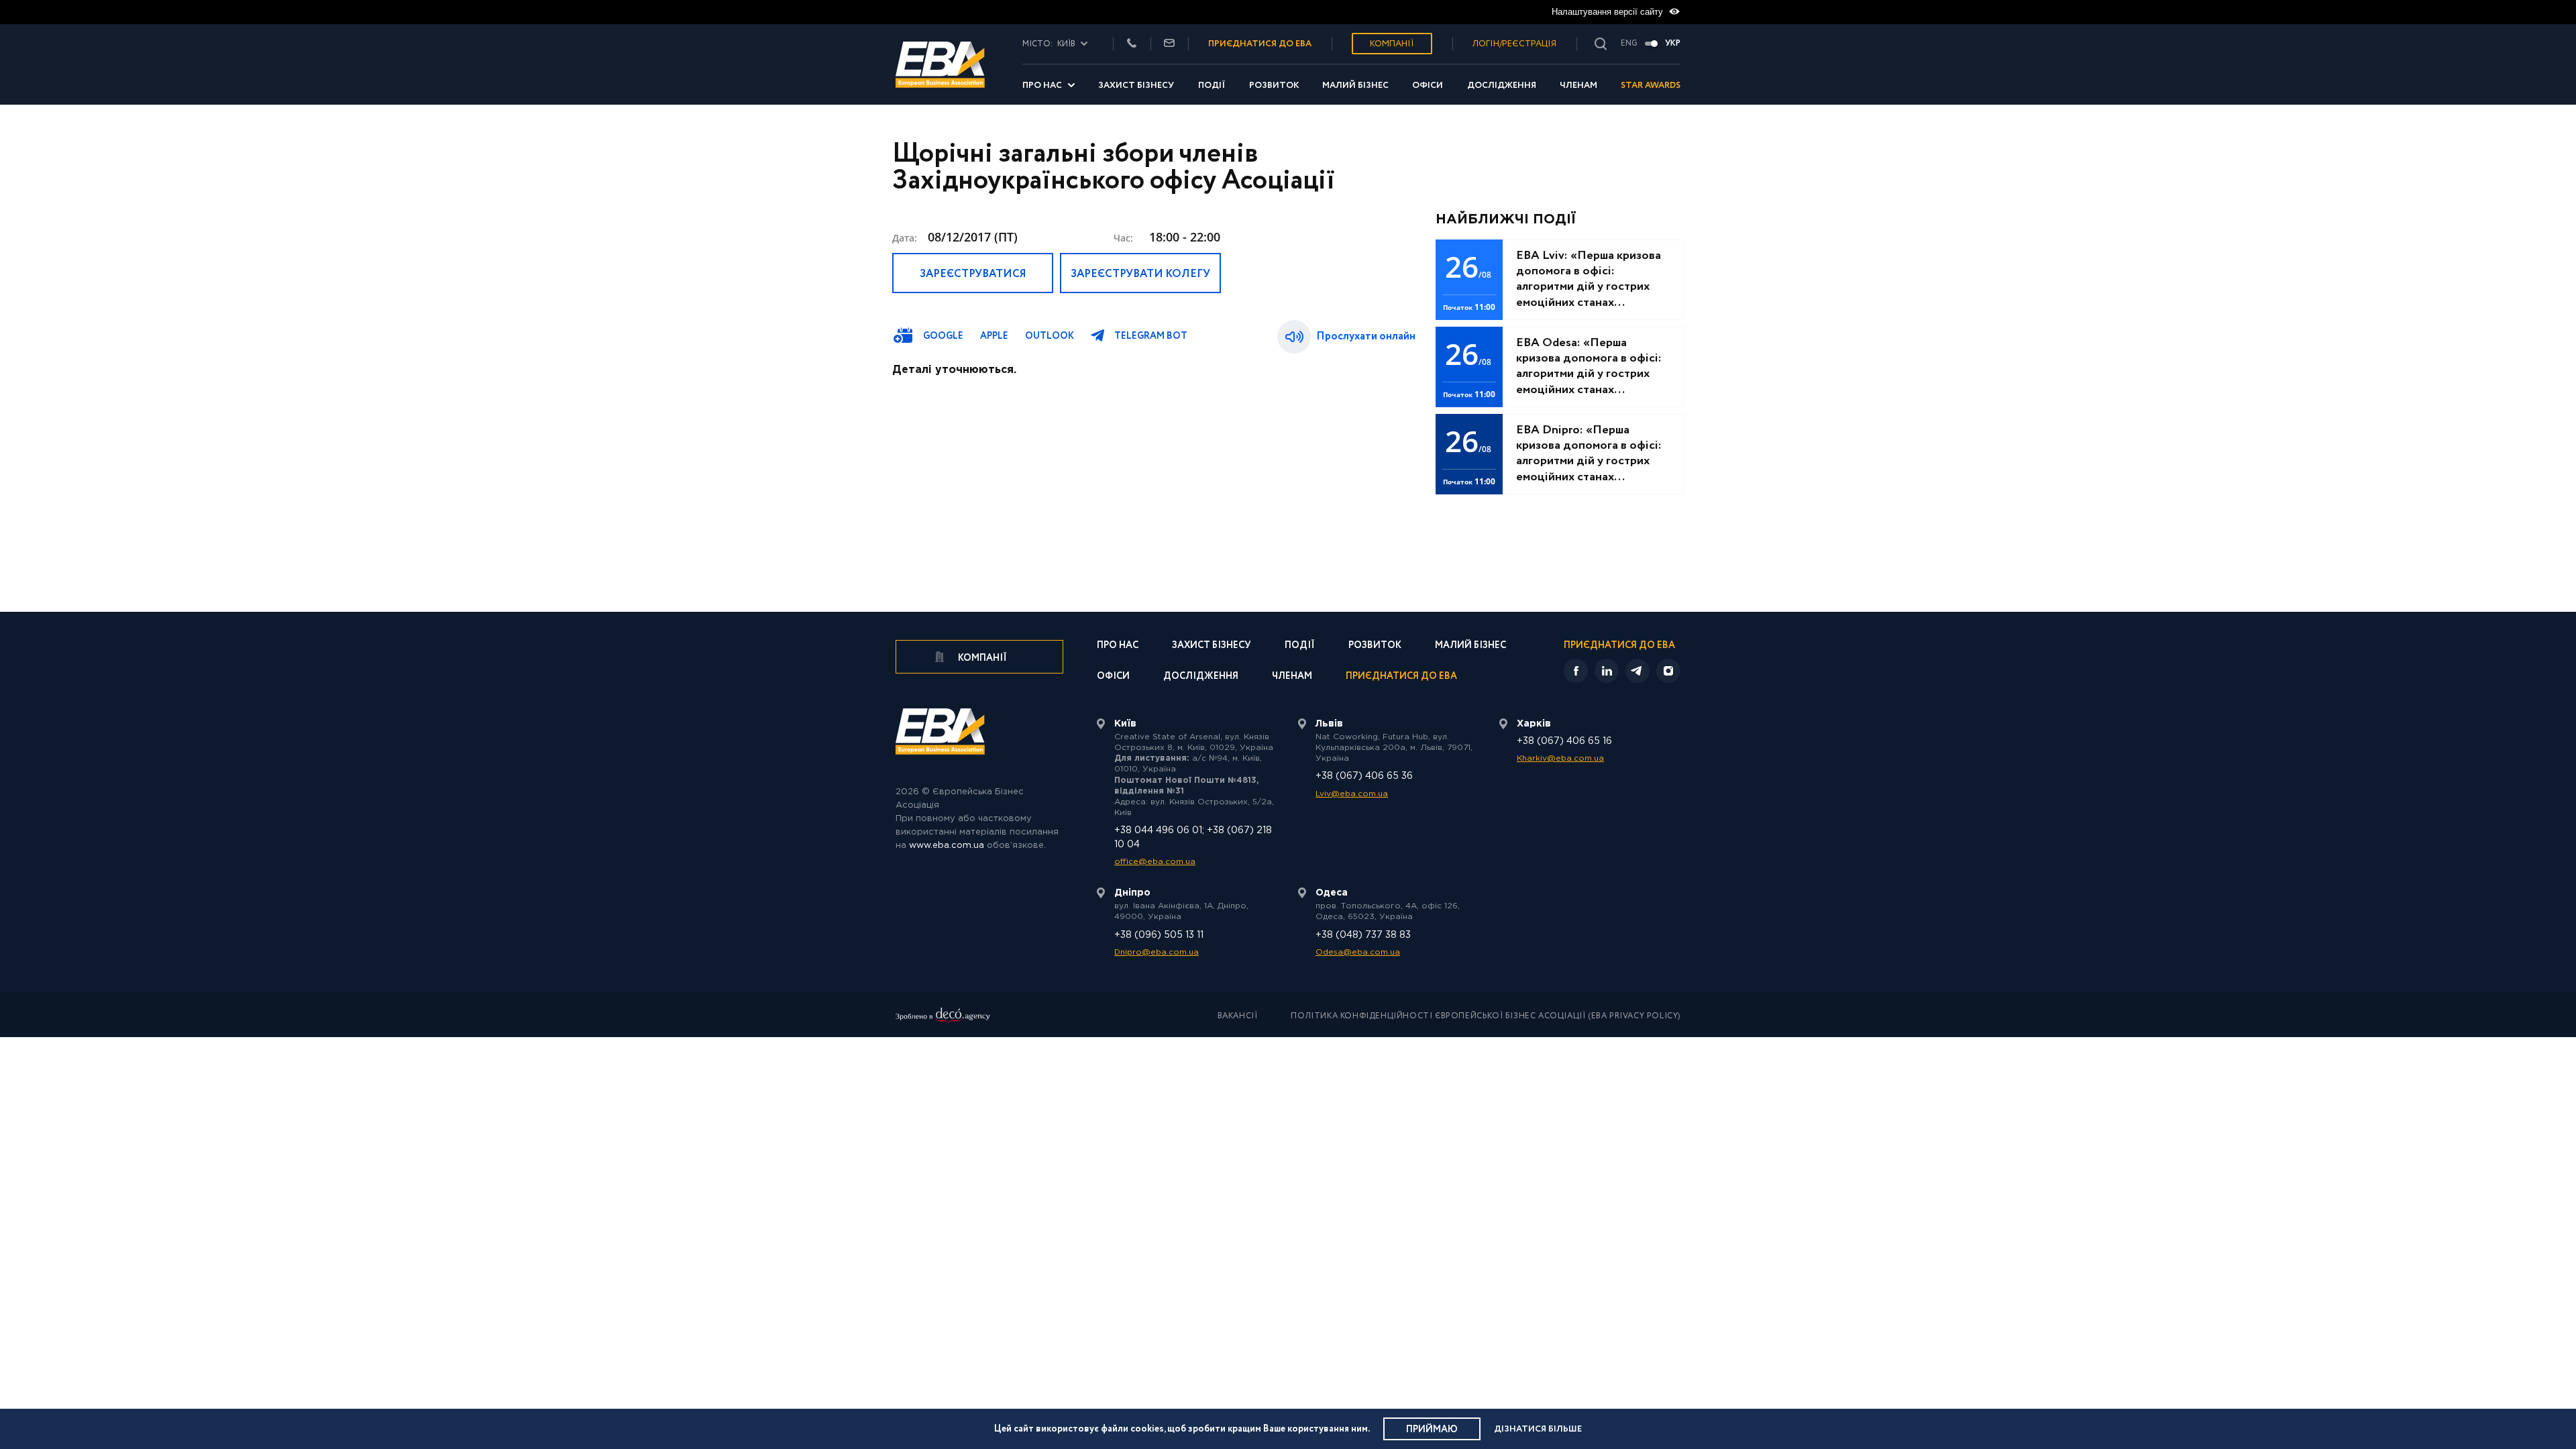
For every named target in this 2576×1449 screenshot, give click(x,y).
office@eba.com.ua (1155, 862)
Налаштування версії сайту (1609, 12)
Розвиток (1274, 86)
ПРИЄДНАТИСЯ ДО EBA (1260, 44)
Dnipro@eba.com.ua (1157, 952)
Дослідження (1502, 86)
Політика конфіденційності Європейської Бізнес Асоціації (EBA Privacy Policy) (1486, 1016)
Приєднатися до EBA (1401, 677)
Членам (1578, 86)
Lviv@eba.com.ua (1352, 794)
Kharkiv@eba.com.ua (1560, 758)
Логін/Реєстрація (1514, 44)
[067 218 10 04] (1132, 44)
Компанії (1392, 44)
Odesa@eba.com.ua (1358, 952)
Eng (1629, 44)
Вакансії (1238, 1016)
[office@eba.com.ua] (1169, 44)
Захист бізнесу (1136, 86)
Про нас (1042, 86)
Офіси (1428, 86)
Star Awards (1651, 86)
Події (1212, 86)
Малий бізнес (1355, 86)
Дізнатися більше (1538, 1429)
